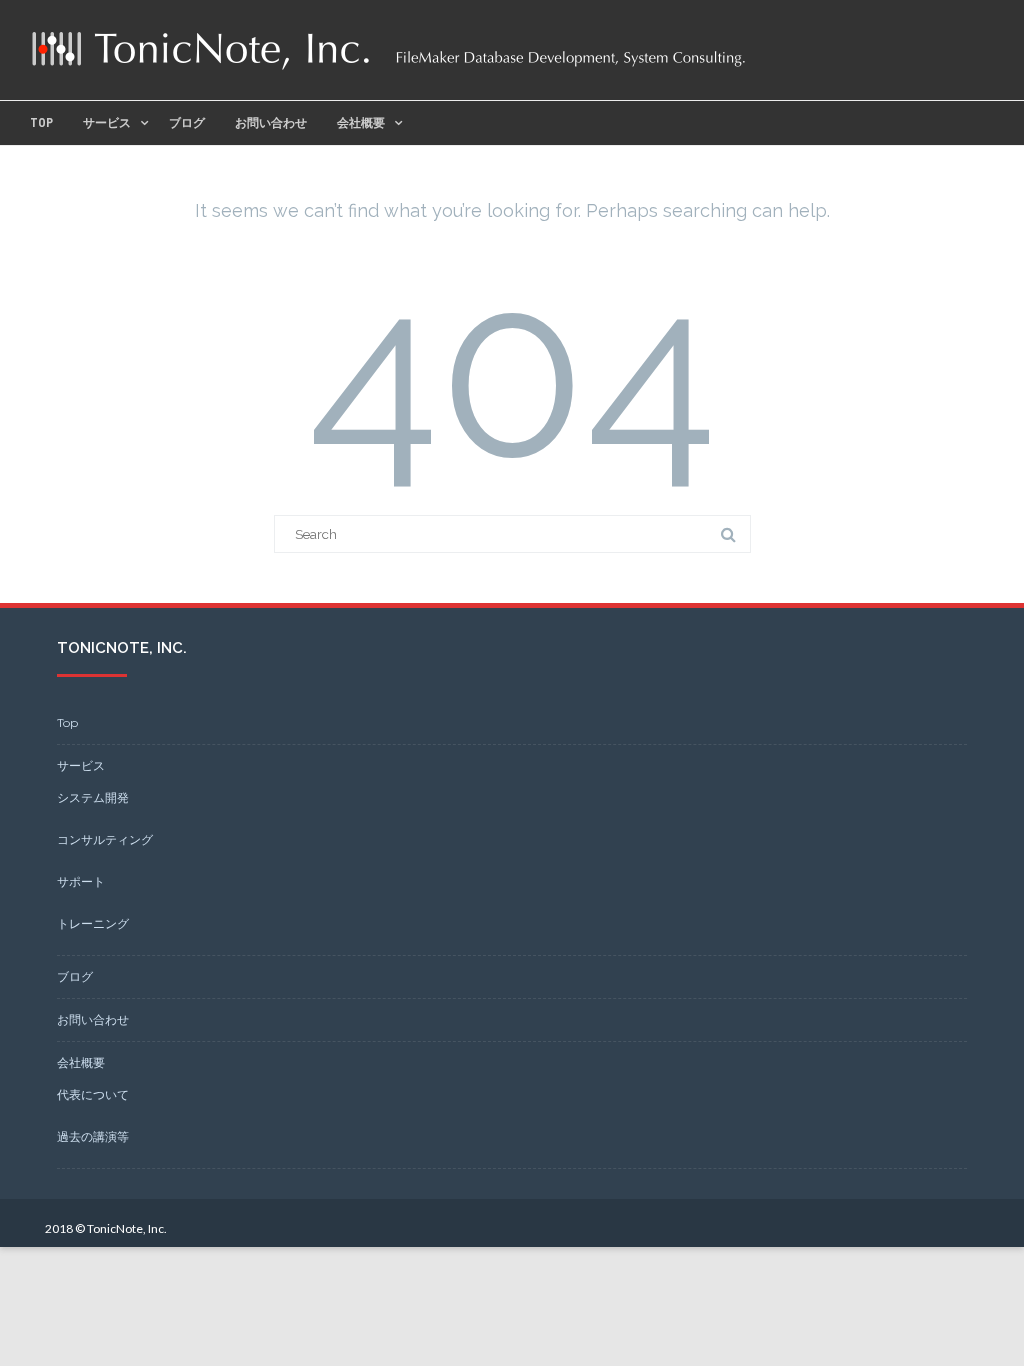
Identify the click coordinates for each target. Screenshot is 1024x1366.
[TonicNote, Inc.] (389, 69)
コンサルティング (105, 839)
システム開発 (93, 797)
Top (41, 123)
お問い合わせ (271, 123)
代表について (93, 1094)
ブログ (187, 123)
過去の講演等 (93, 1136)
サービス (107, 123)
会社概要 (361, 123)
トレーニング (93, 923)
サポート (81, 881)
